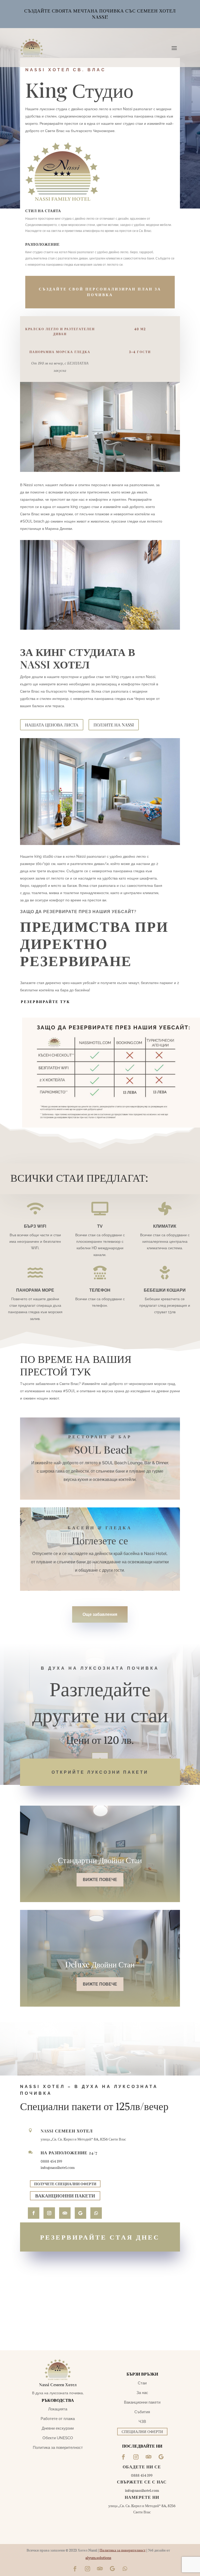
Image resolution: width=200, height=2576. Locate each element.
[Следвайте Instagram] (49, 2213)
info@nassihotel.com (58, 2167)
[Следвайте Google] (80, 2213)
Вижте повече (100, 1880)
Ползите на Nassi (114, 725)
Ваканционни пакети (65, 2196)
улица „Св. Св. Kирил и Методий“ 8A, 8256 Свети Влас (83, 2139)
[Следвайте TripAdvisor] (65, 2213)
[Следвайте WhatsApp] (96, 2213)
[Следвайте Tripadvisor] (100, 2569)
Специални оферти (142, 2431)
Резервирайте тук (45, 1002)
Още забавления (100, 1614)
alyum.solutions (98, 2558)
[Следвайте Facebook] (34, 2213)
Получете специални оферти (65, 2184)
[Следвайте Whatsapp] (125, 2569)
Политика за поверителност (123, 2550)
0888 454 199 (51, 2161)
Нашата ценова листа (52, 725)
